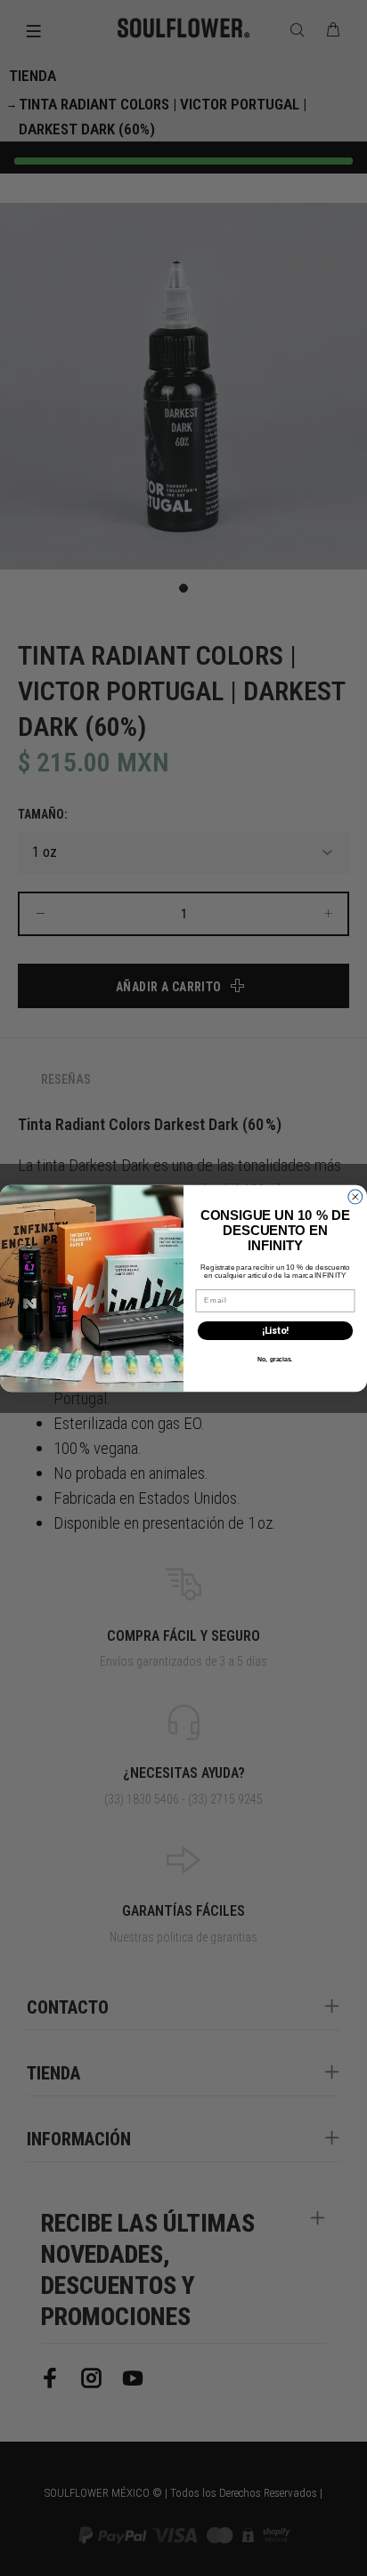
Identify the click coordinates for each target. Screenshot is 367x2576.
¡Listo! (275, 1331)
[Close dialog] (355, 1197)
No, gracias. (275, 1359)
